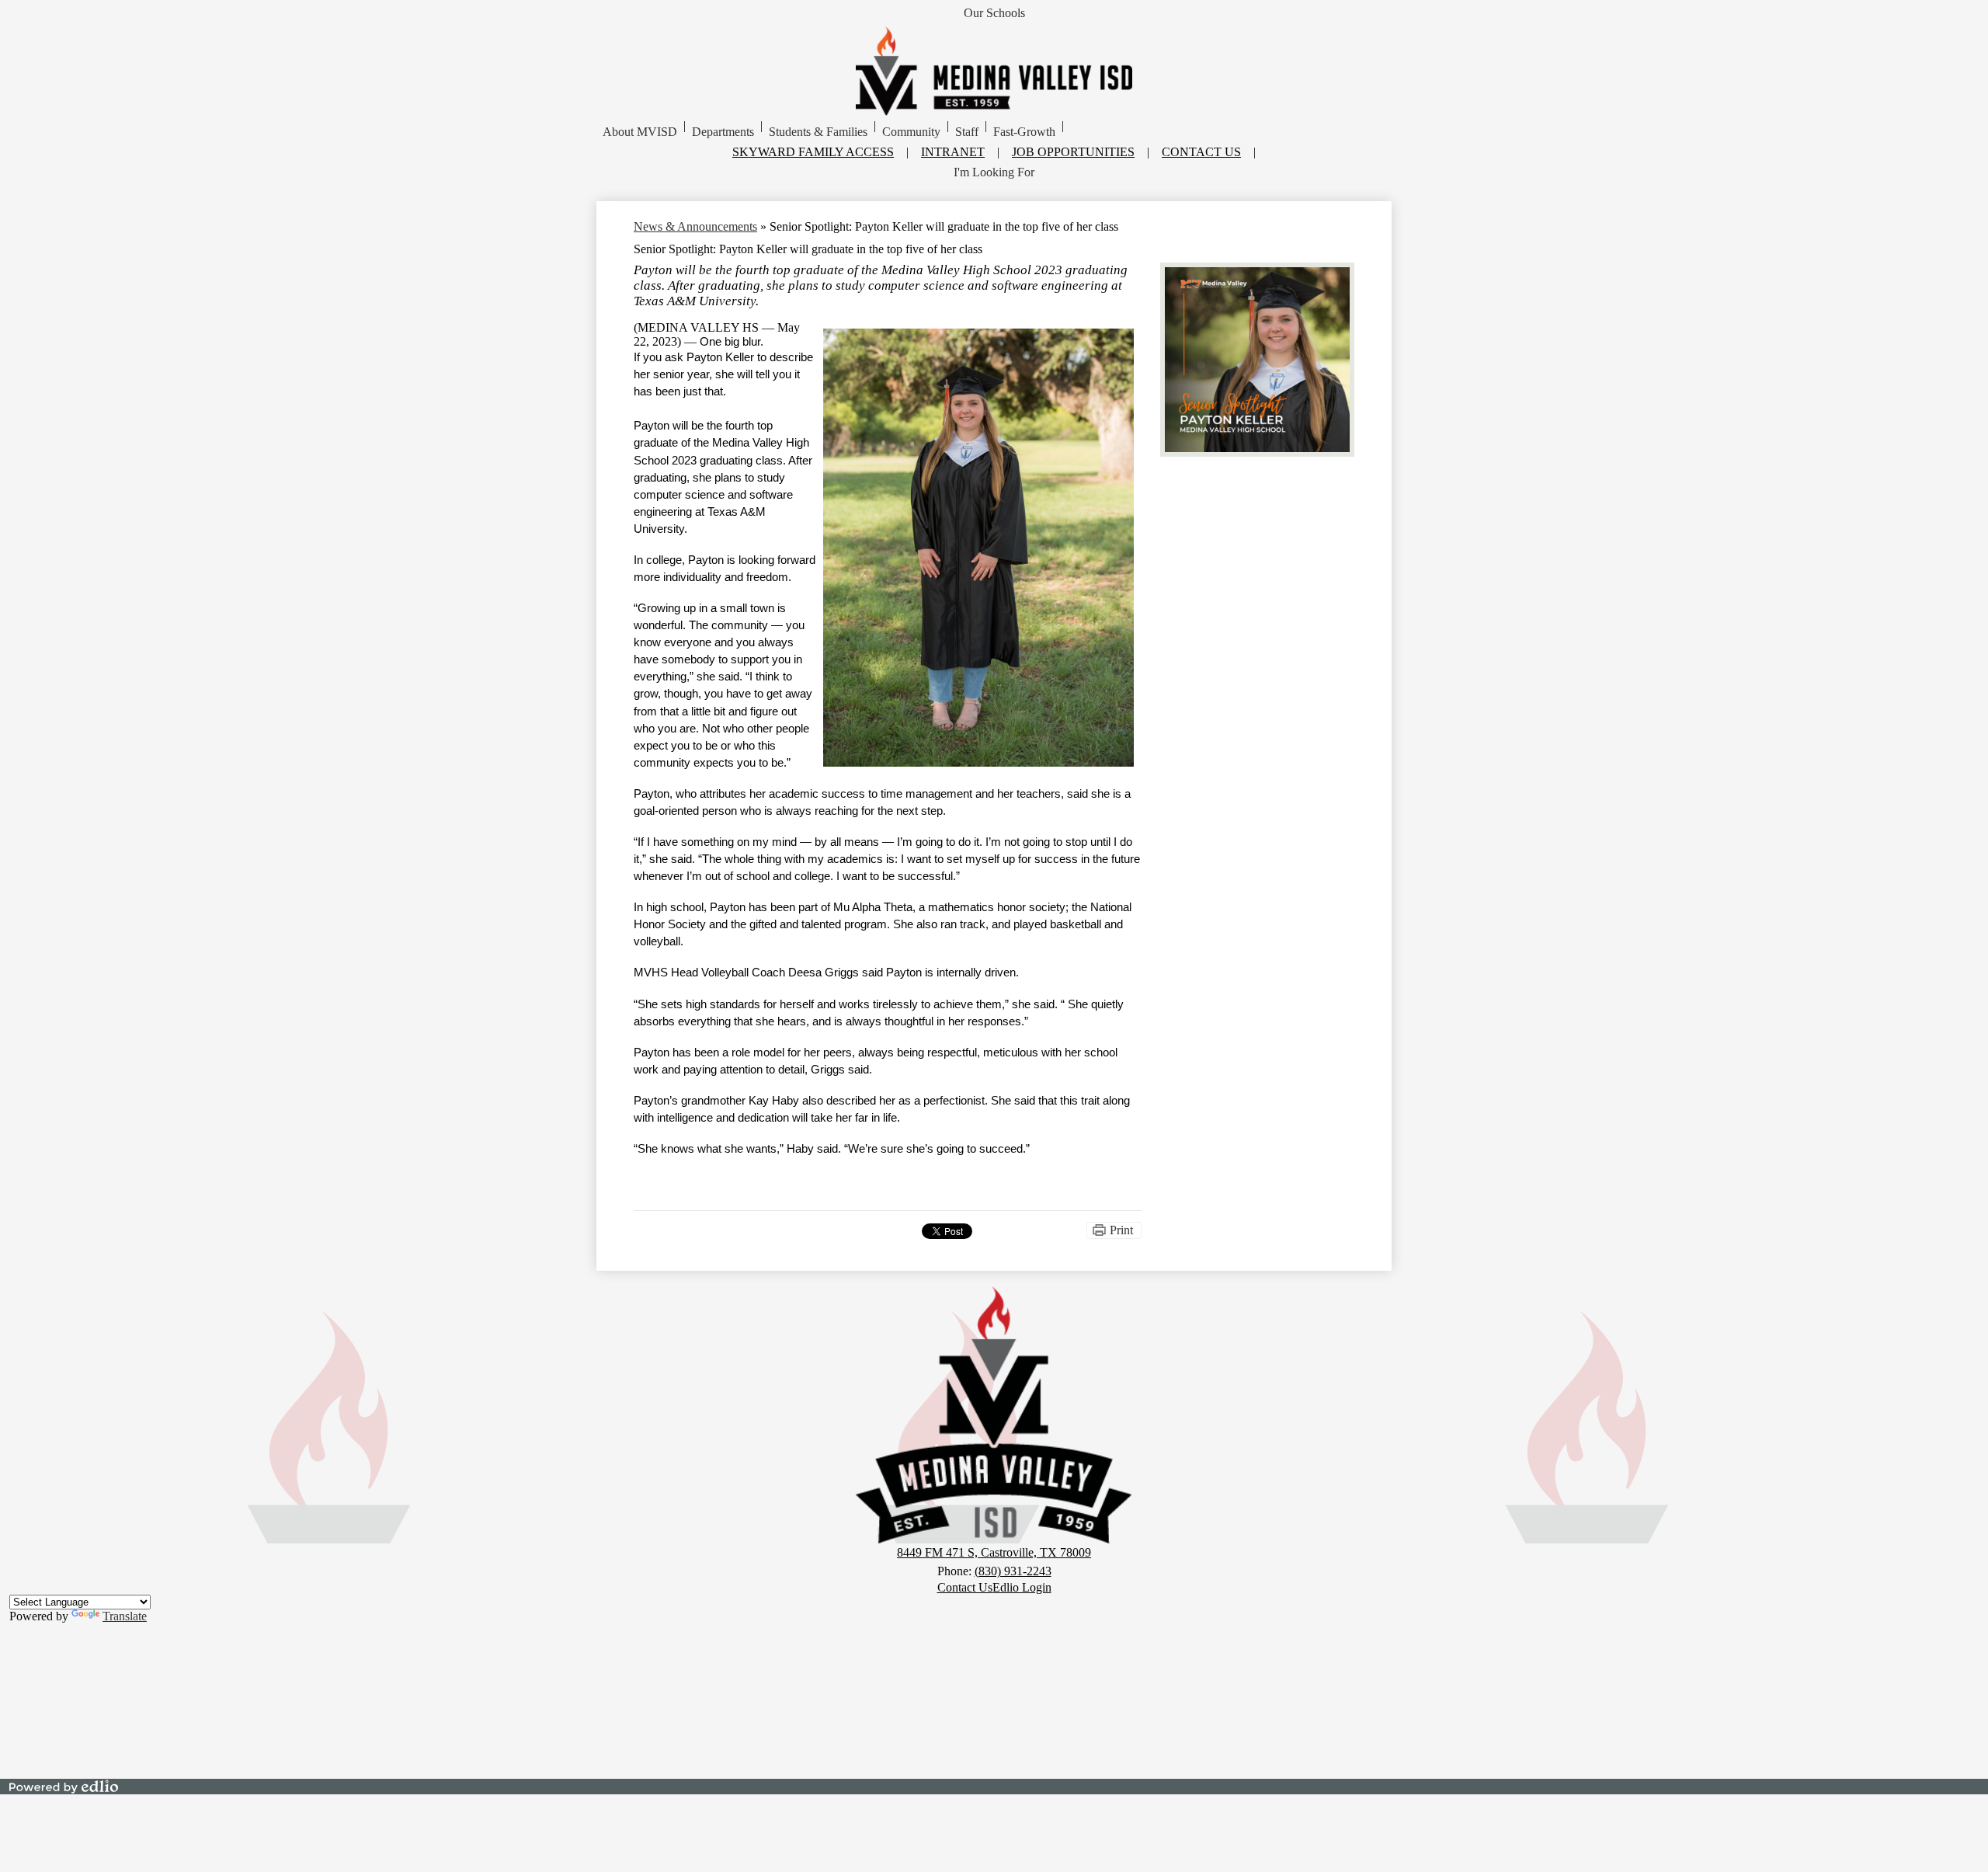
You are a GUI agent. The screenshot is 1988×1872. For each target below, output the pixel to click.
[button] (640, 132)
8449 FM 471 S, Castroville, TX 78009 (994, 1552)
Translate (125, 1616)
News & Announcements (695, 226)
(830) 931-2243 (1013, 1571)
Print (1121, 1230)
